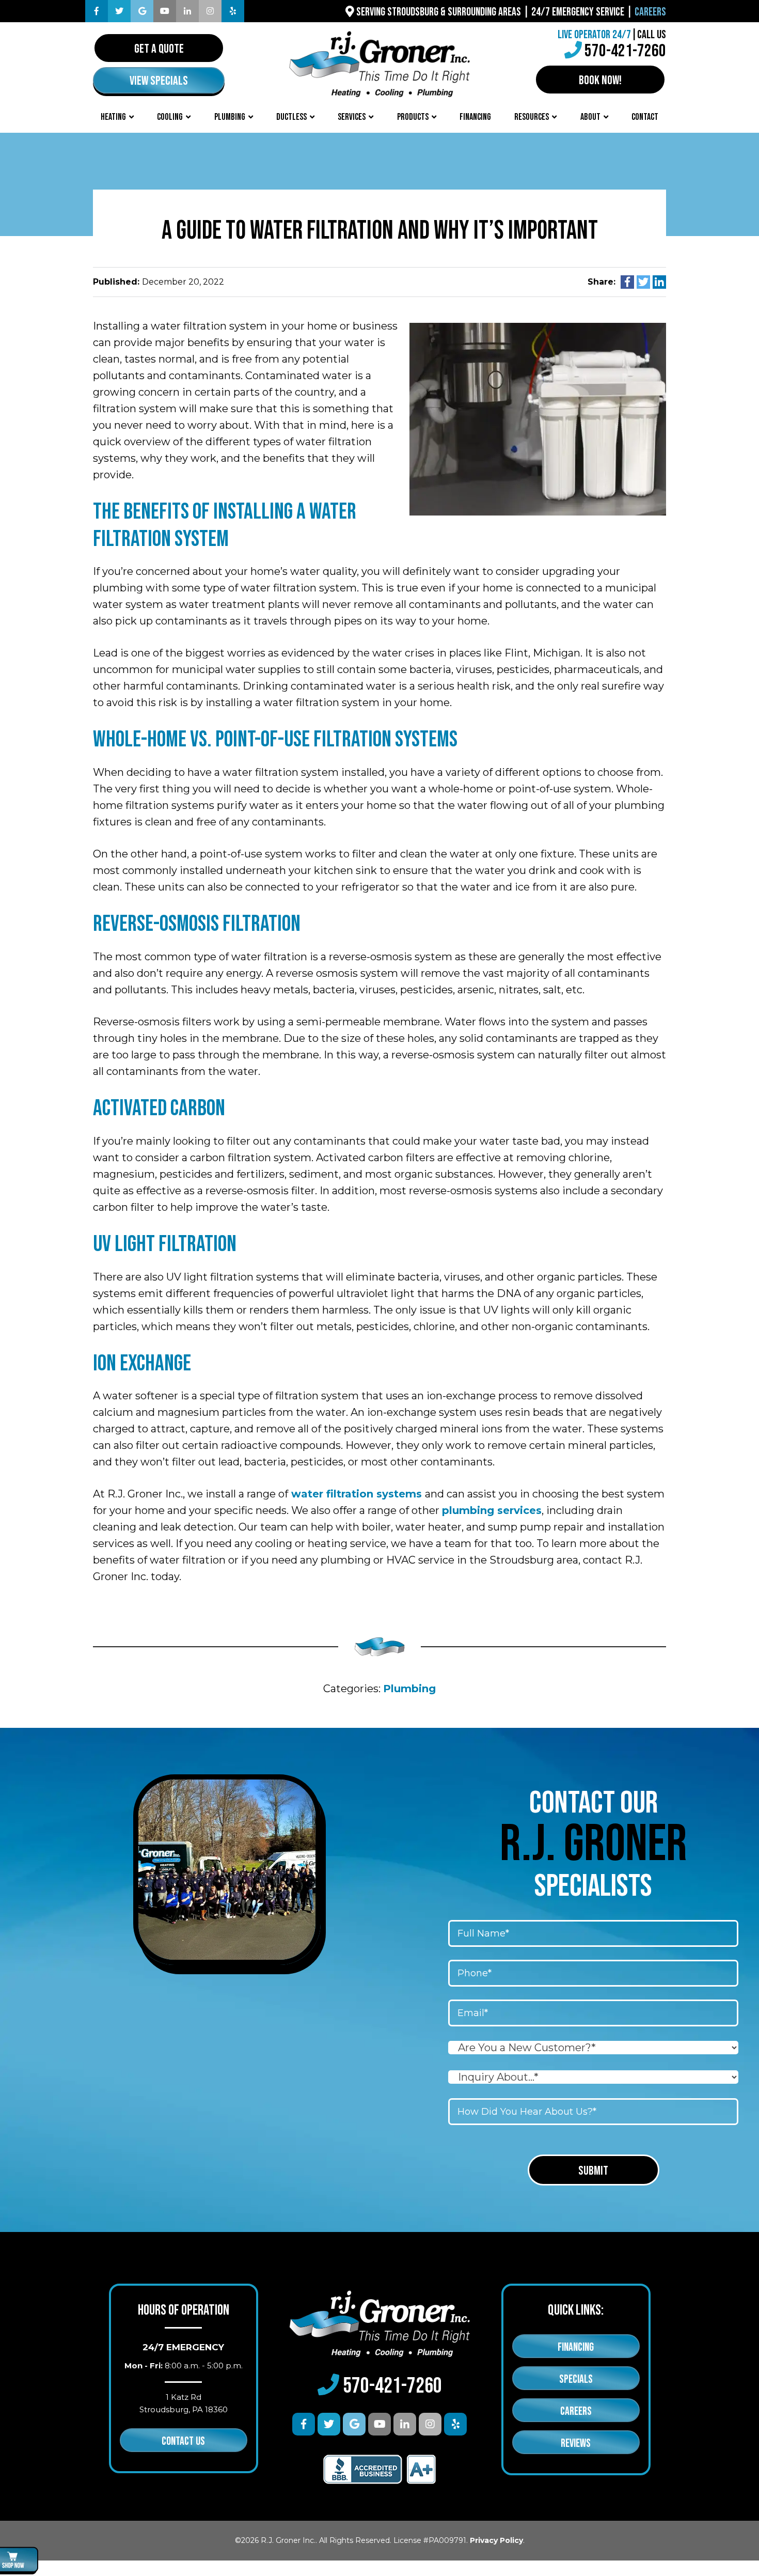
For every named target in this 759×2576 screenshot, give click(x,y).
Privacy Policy (496, 2540)
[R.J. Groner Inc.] (379, 63)
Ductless (291, 117)
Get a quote (159, 49)
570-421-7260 (625, 51)
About (590, 117)
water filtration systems (357, 1494)
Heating (113, 117)
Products (413, 117)
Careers (650, 12)
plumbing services (492, 1510)
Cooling (170, 117)
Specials (576, 2379)
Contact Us (183, 2441)
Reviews (576, 2444)
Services (352, 117)
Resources (532, 117)
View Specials (159, 81)
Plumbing (230, 117)
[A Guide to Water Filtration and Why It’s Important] (538, 418)
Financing (475, 117)
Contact (645, 117)
